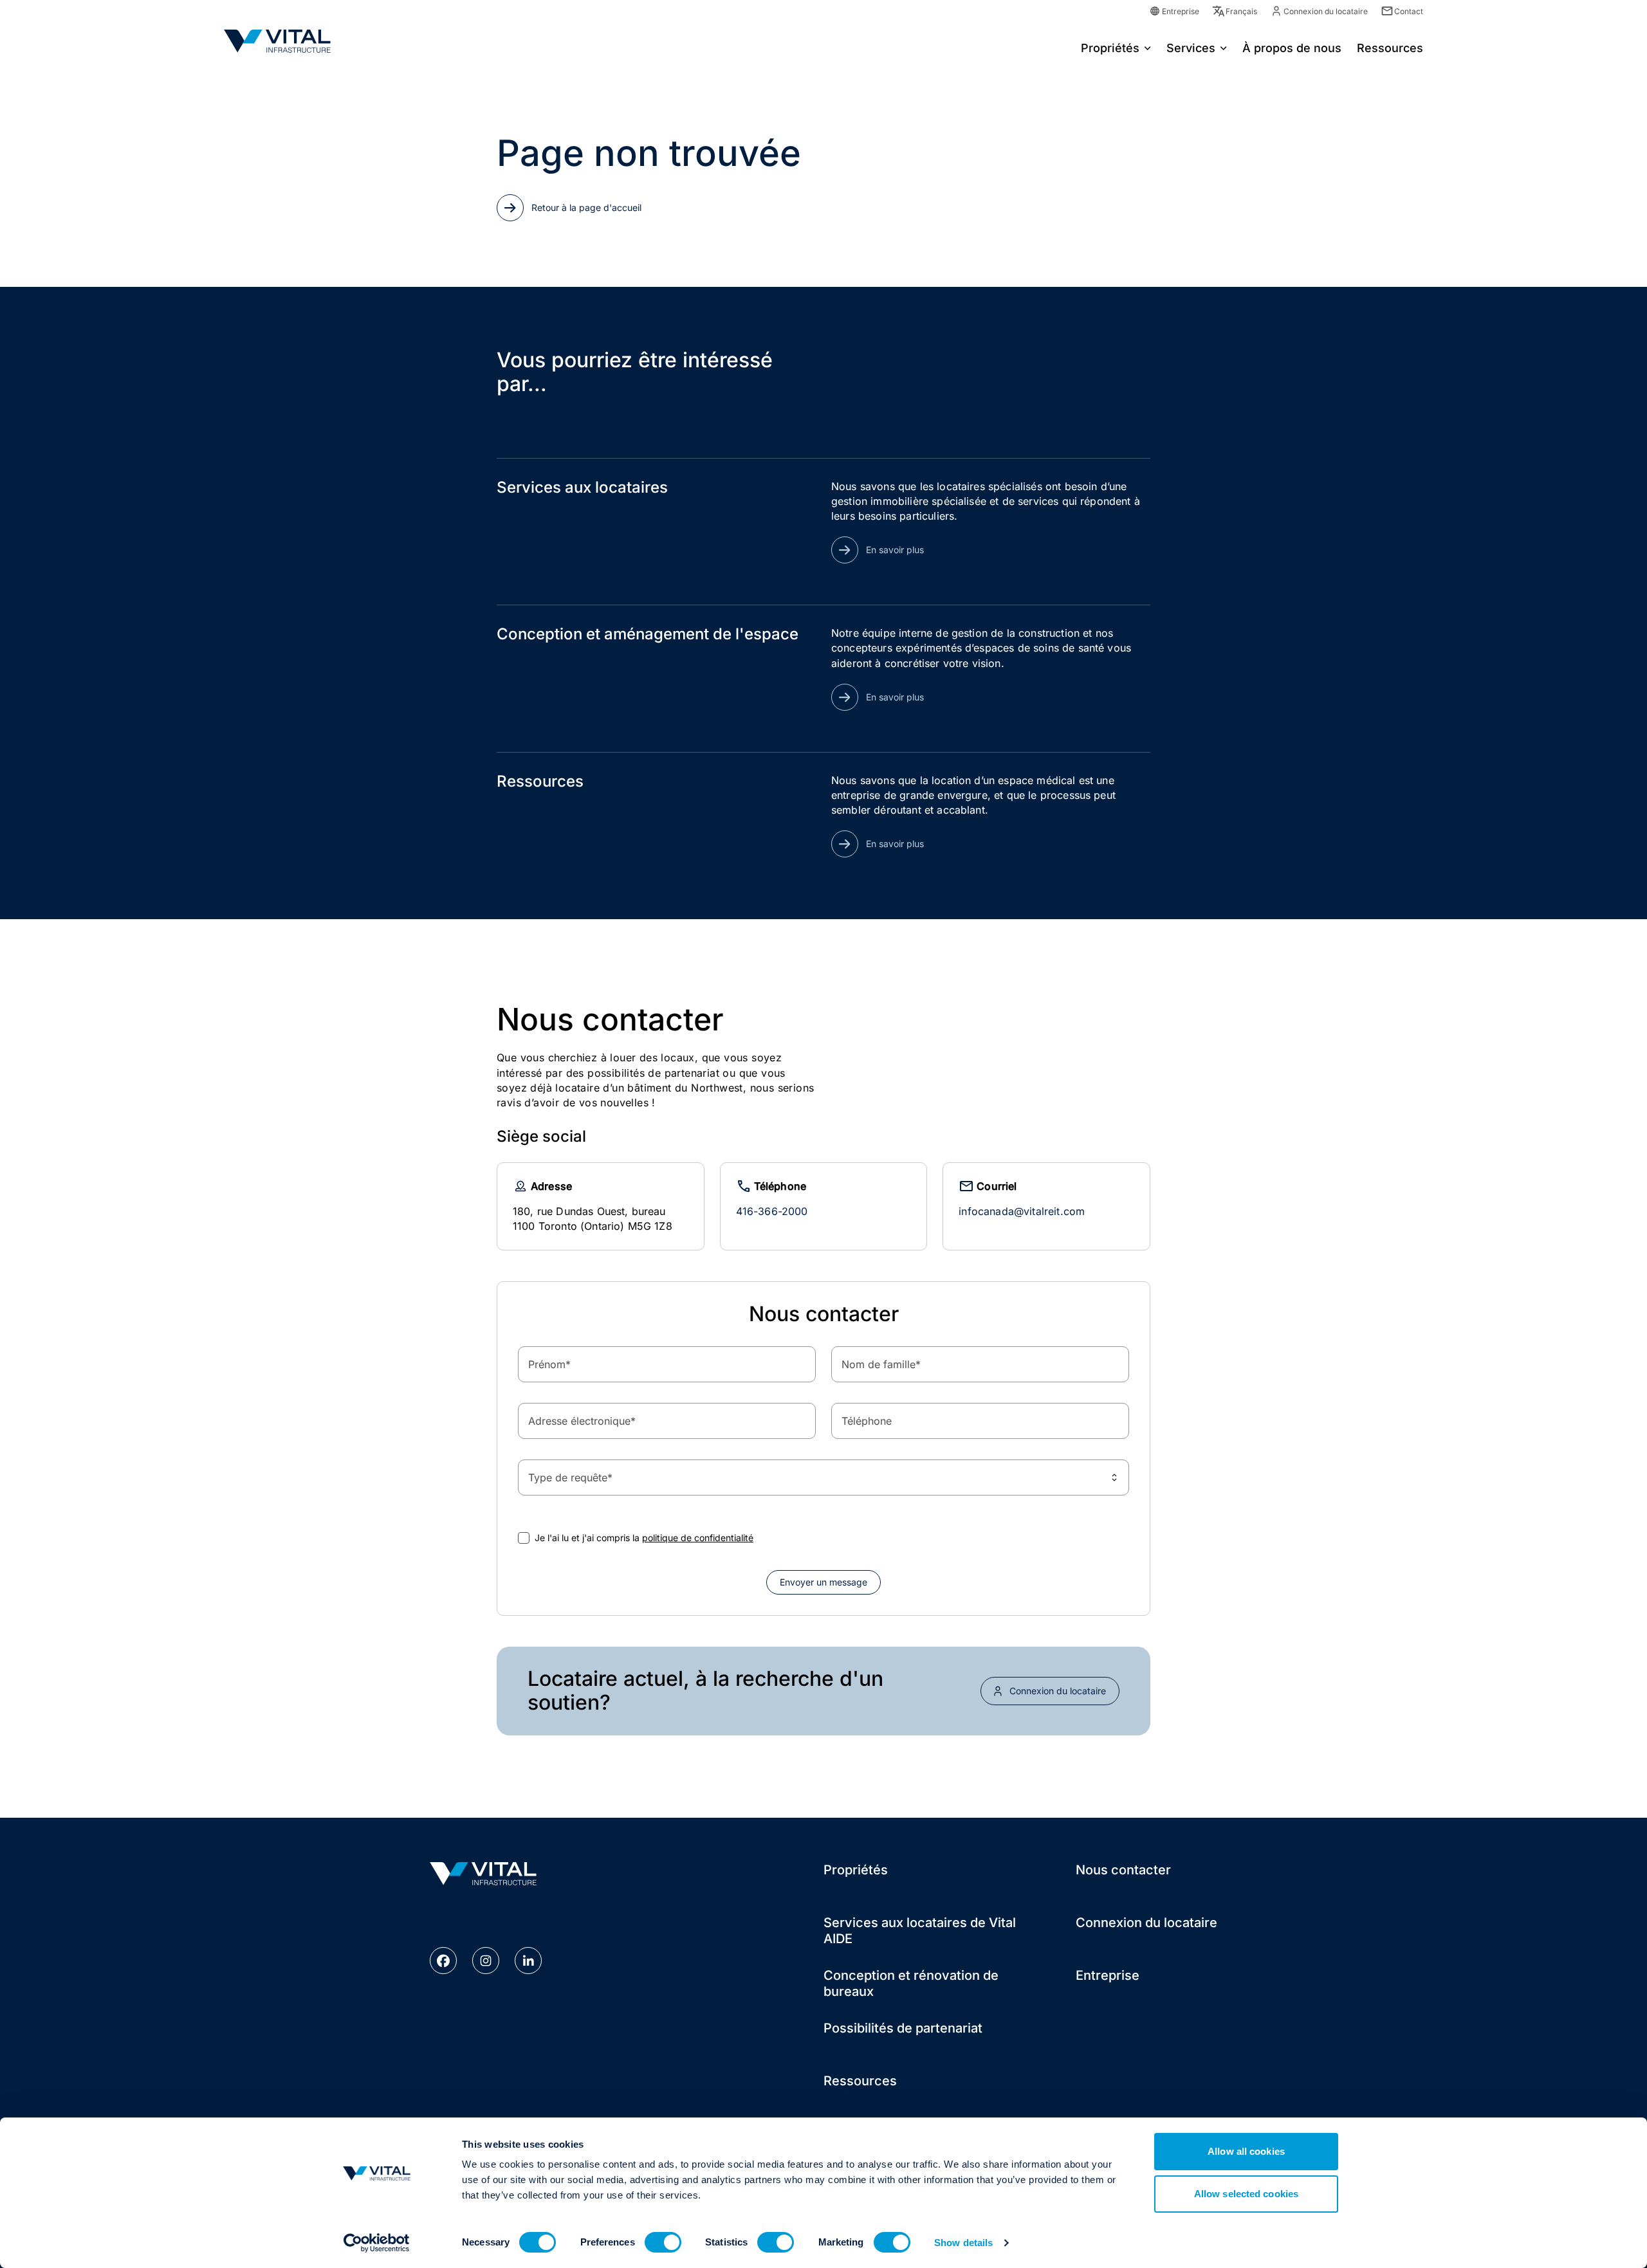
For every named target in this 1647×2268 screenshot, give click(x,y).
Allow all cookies (1246, 2151)
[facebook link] (443, 1961)
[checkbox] (524, 1538)
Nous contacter (1123, 1870)
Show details (963, 2243)
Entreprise (1181, 11)
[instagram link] (486, 1961)
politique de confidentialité (698, 1538)
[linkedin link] (528, 1961)
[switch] (663, 2242)
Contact (1409, 11)
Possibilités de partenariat (903, 2028)
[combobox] (823, 1477)
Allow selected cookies (1246, 2194)
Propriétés (1110, 48)
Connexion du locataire (1326, 11)
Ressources (860, 2081)
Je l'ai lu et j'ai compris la (644, 1538)
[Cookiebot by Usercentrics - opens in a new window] (377, 2243)
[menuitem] (1116, 47)
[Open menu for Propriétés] (1148, 47)
